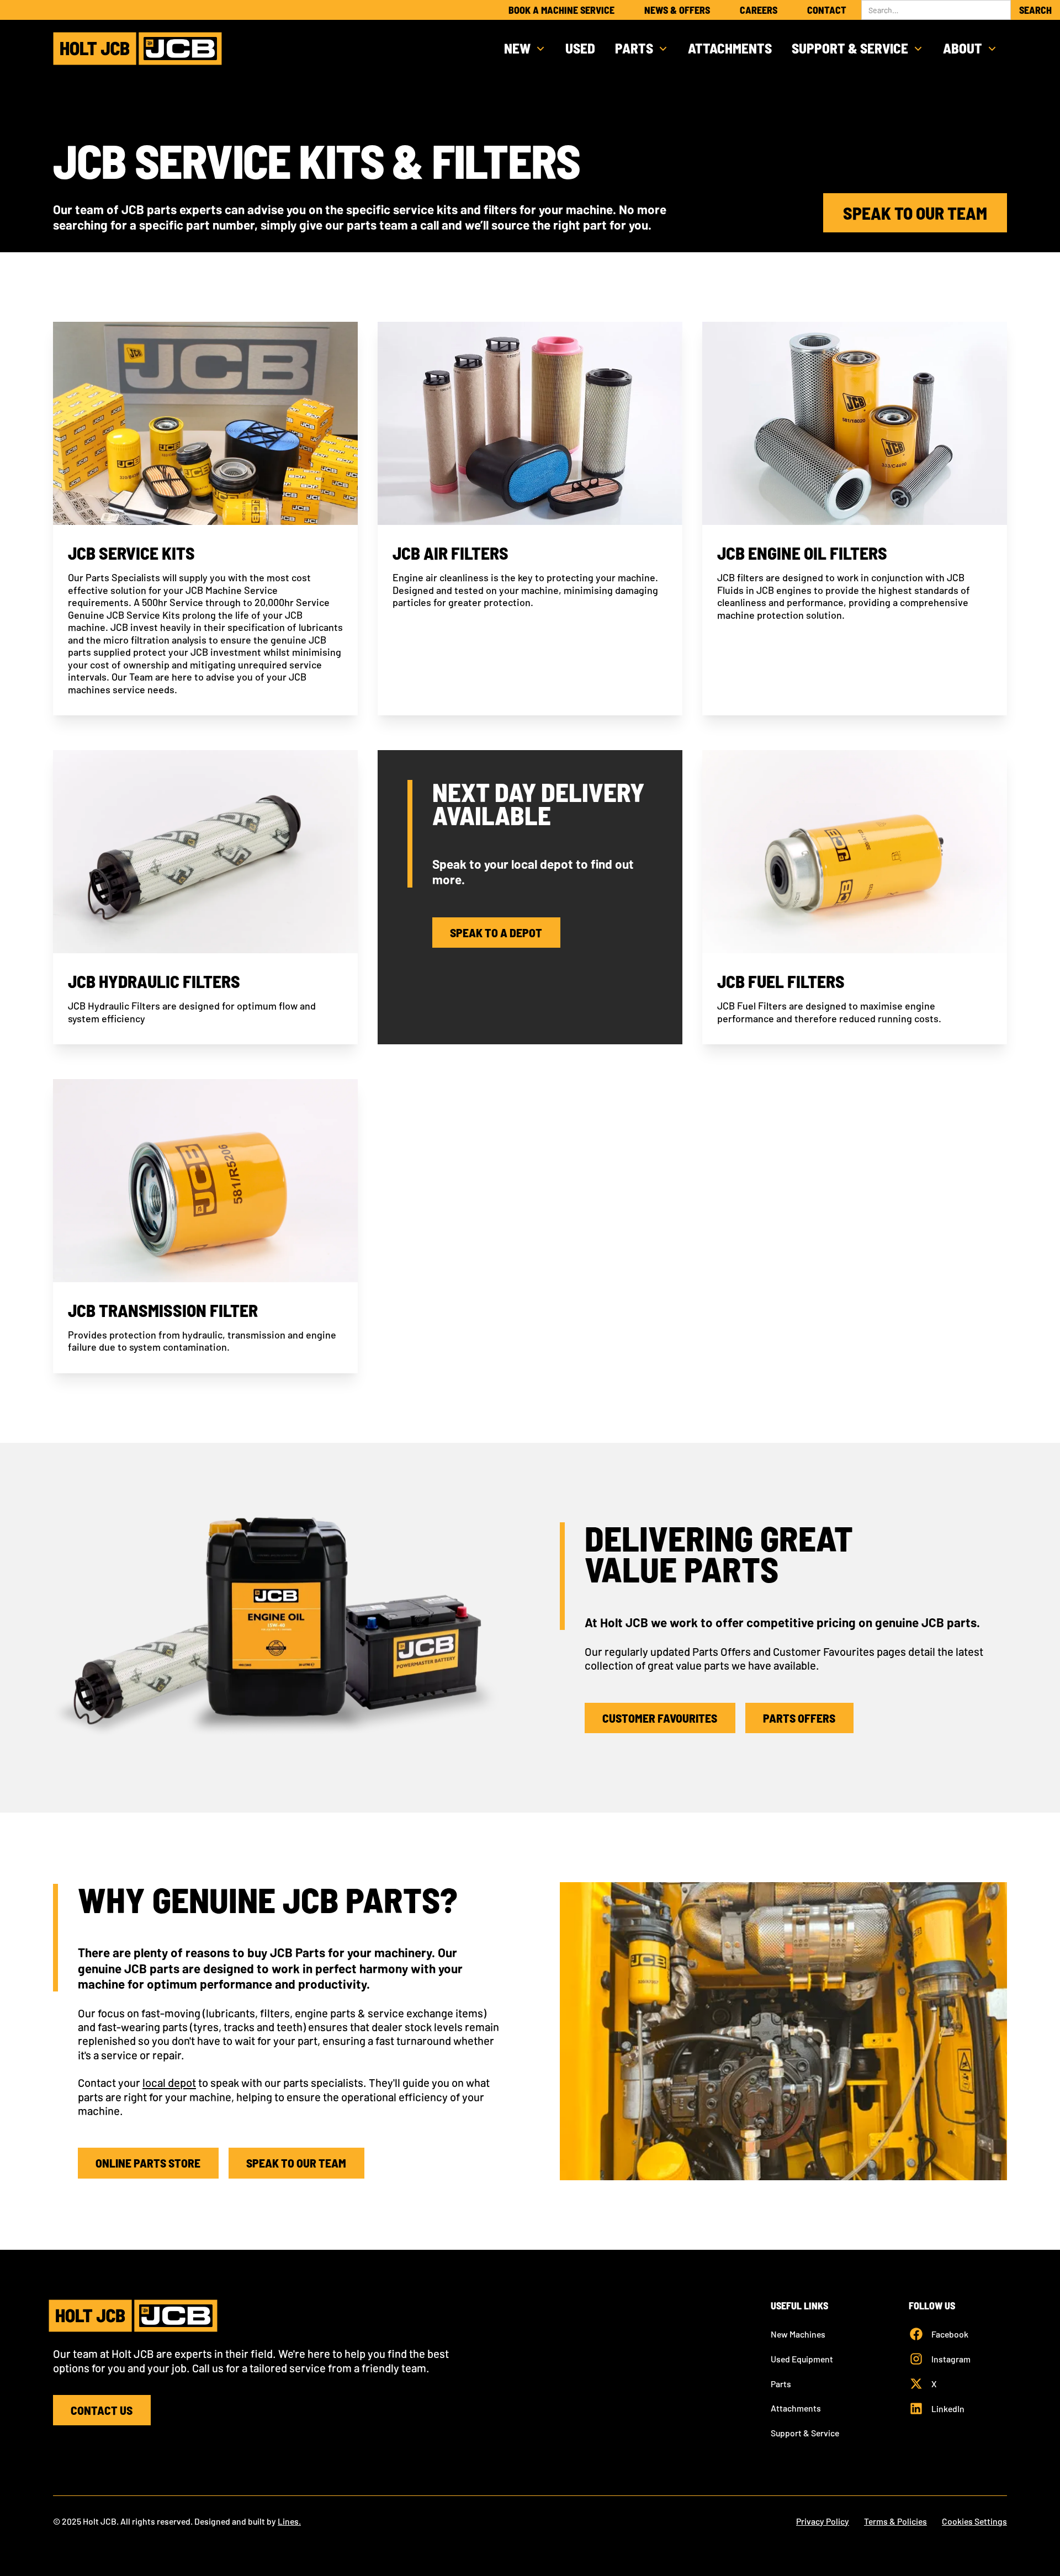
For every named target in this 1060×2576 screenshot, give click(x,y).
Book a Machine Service (561, 10)
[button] (525, 49)
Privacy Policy (823, 2521)
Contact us (102, 2410)
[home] (137, 49)
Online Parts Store (148, 2163)
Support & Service (805, 2433)
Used (580, 48)
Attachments (730, 48)
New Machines (798, 2334)
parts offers (799, 1718)
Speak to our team (915, 213)
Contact (827, 10)
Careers (759, 10)
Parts (781, 2384)
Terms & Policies (895, 2521)
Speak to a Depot (496, 932)
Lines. (289, 2521)
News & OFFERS (677, 10)
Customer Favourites (660, 1718)
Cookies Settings (974, 2521)
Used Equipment (802, 2359)
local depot (169, 2083)
